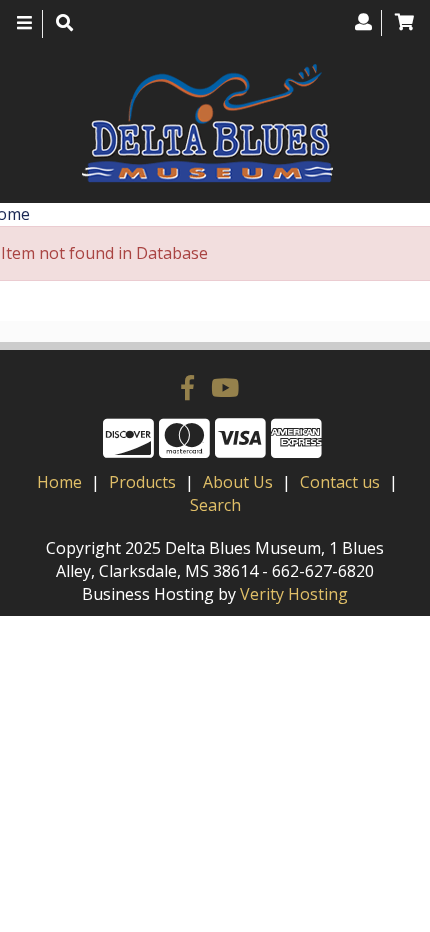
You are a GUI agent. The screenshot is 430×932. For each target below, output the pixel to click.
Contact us (340, 482)
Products (142, 482)
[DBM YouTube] (225, 387)
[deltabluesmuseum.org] (207, 123)
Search (215, 505)
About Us (238, 482)
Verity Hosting (294, 594)
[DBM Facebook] (191, 387)
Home (59, 482)
